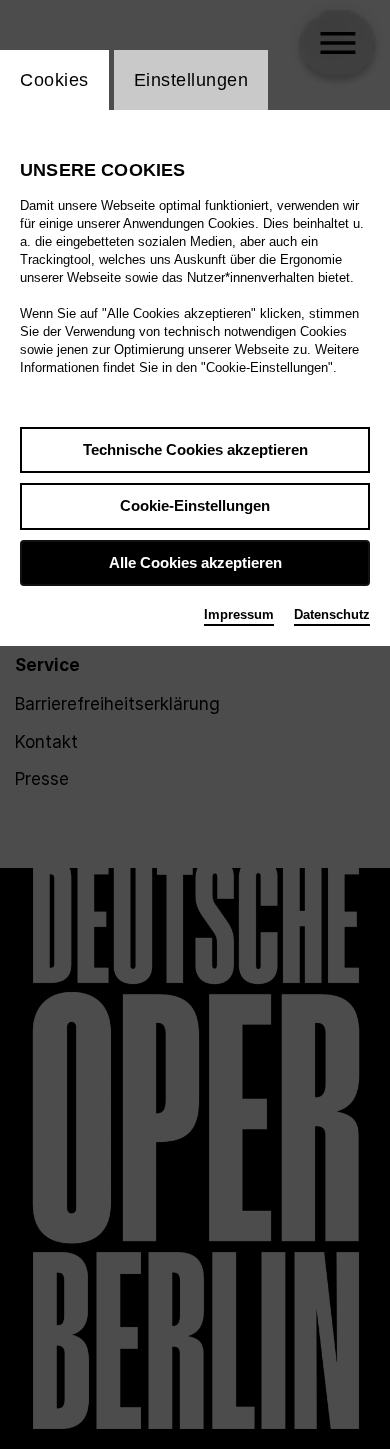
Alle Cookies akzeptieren (195, 562)
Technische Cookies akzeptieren (195, 449)
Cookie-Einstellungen (195, 505)
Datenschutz (332, 614)
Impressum (239, 614)
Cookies (54, 80)
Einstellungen (191, 80)
